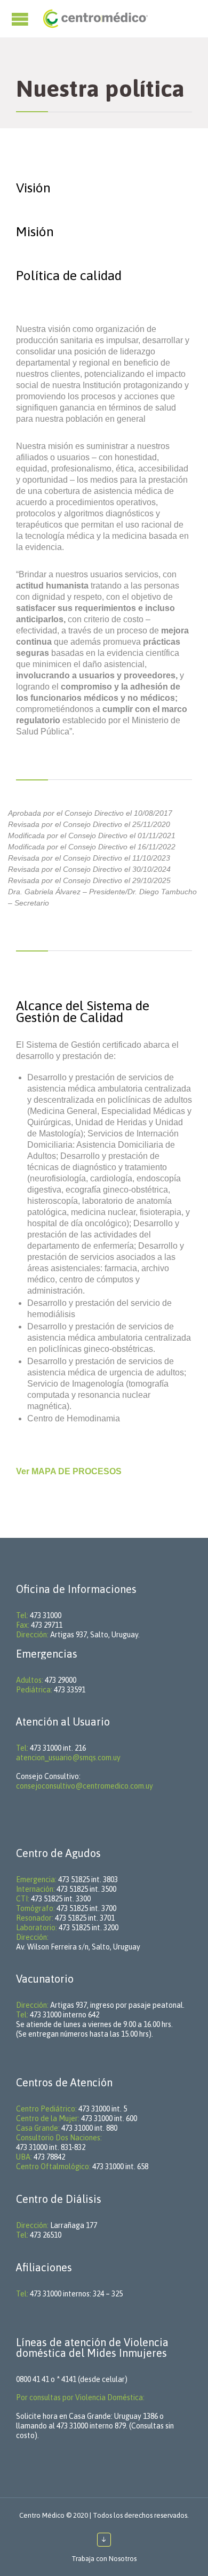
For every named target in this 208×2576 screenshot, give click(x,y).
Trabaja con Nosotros (104, 2559)
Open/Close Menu (21, 19)
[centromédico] (95, 19)
